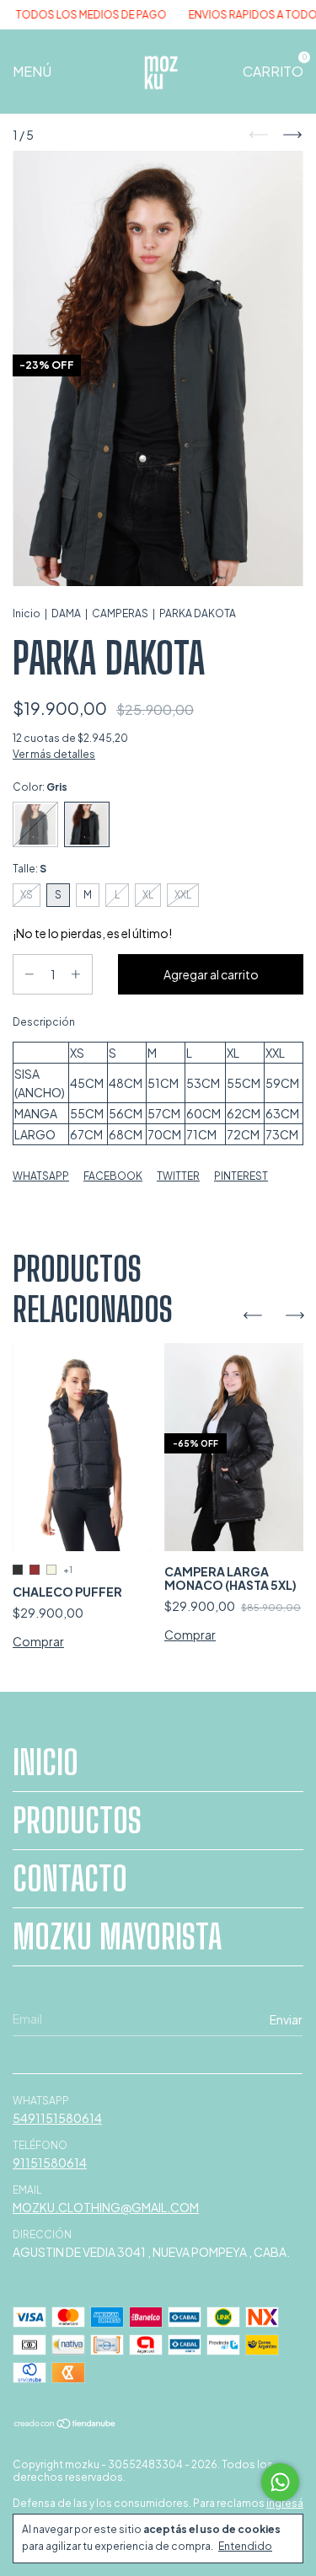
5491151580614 (57, 2118)
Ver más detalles (54, 754)
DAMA (66, 613)
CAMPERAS (120, 613)
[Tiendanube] (65, 2424)
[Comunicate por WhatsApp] (280, 2482)
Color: (40, 787)
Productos (77, 1821)
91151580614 (50, 2163)
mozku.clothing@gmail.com (106, 2207)
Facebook (113, 1176)
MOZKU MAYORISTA (117, 1937)
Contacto (70, 1879)
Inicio (27, 613)
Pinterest (241, 1176)
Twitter (178, 1176)
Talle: (29, 869)
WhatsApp (41, 1176)
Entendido (245, 2546)
